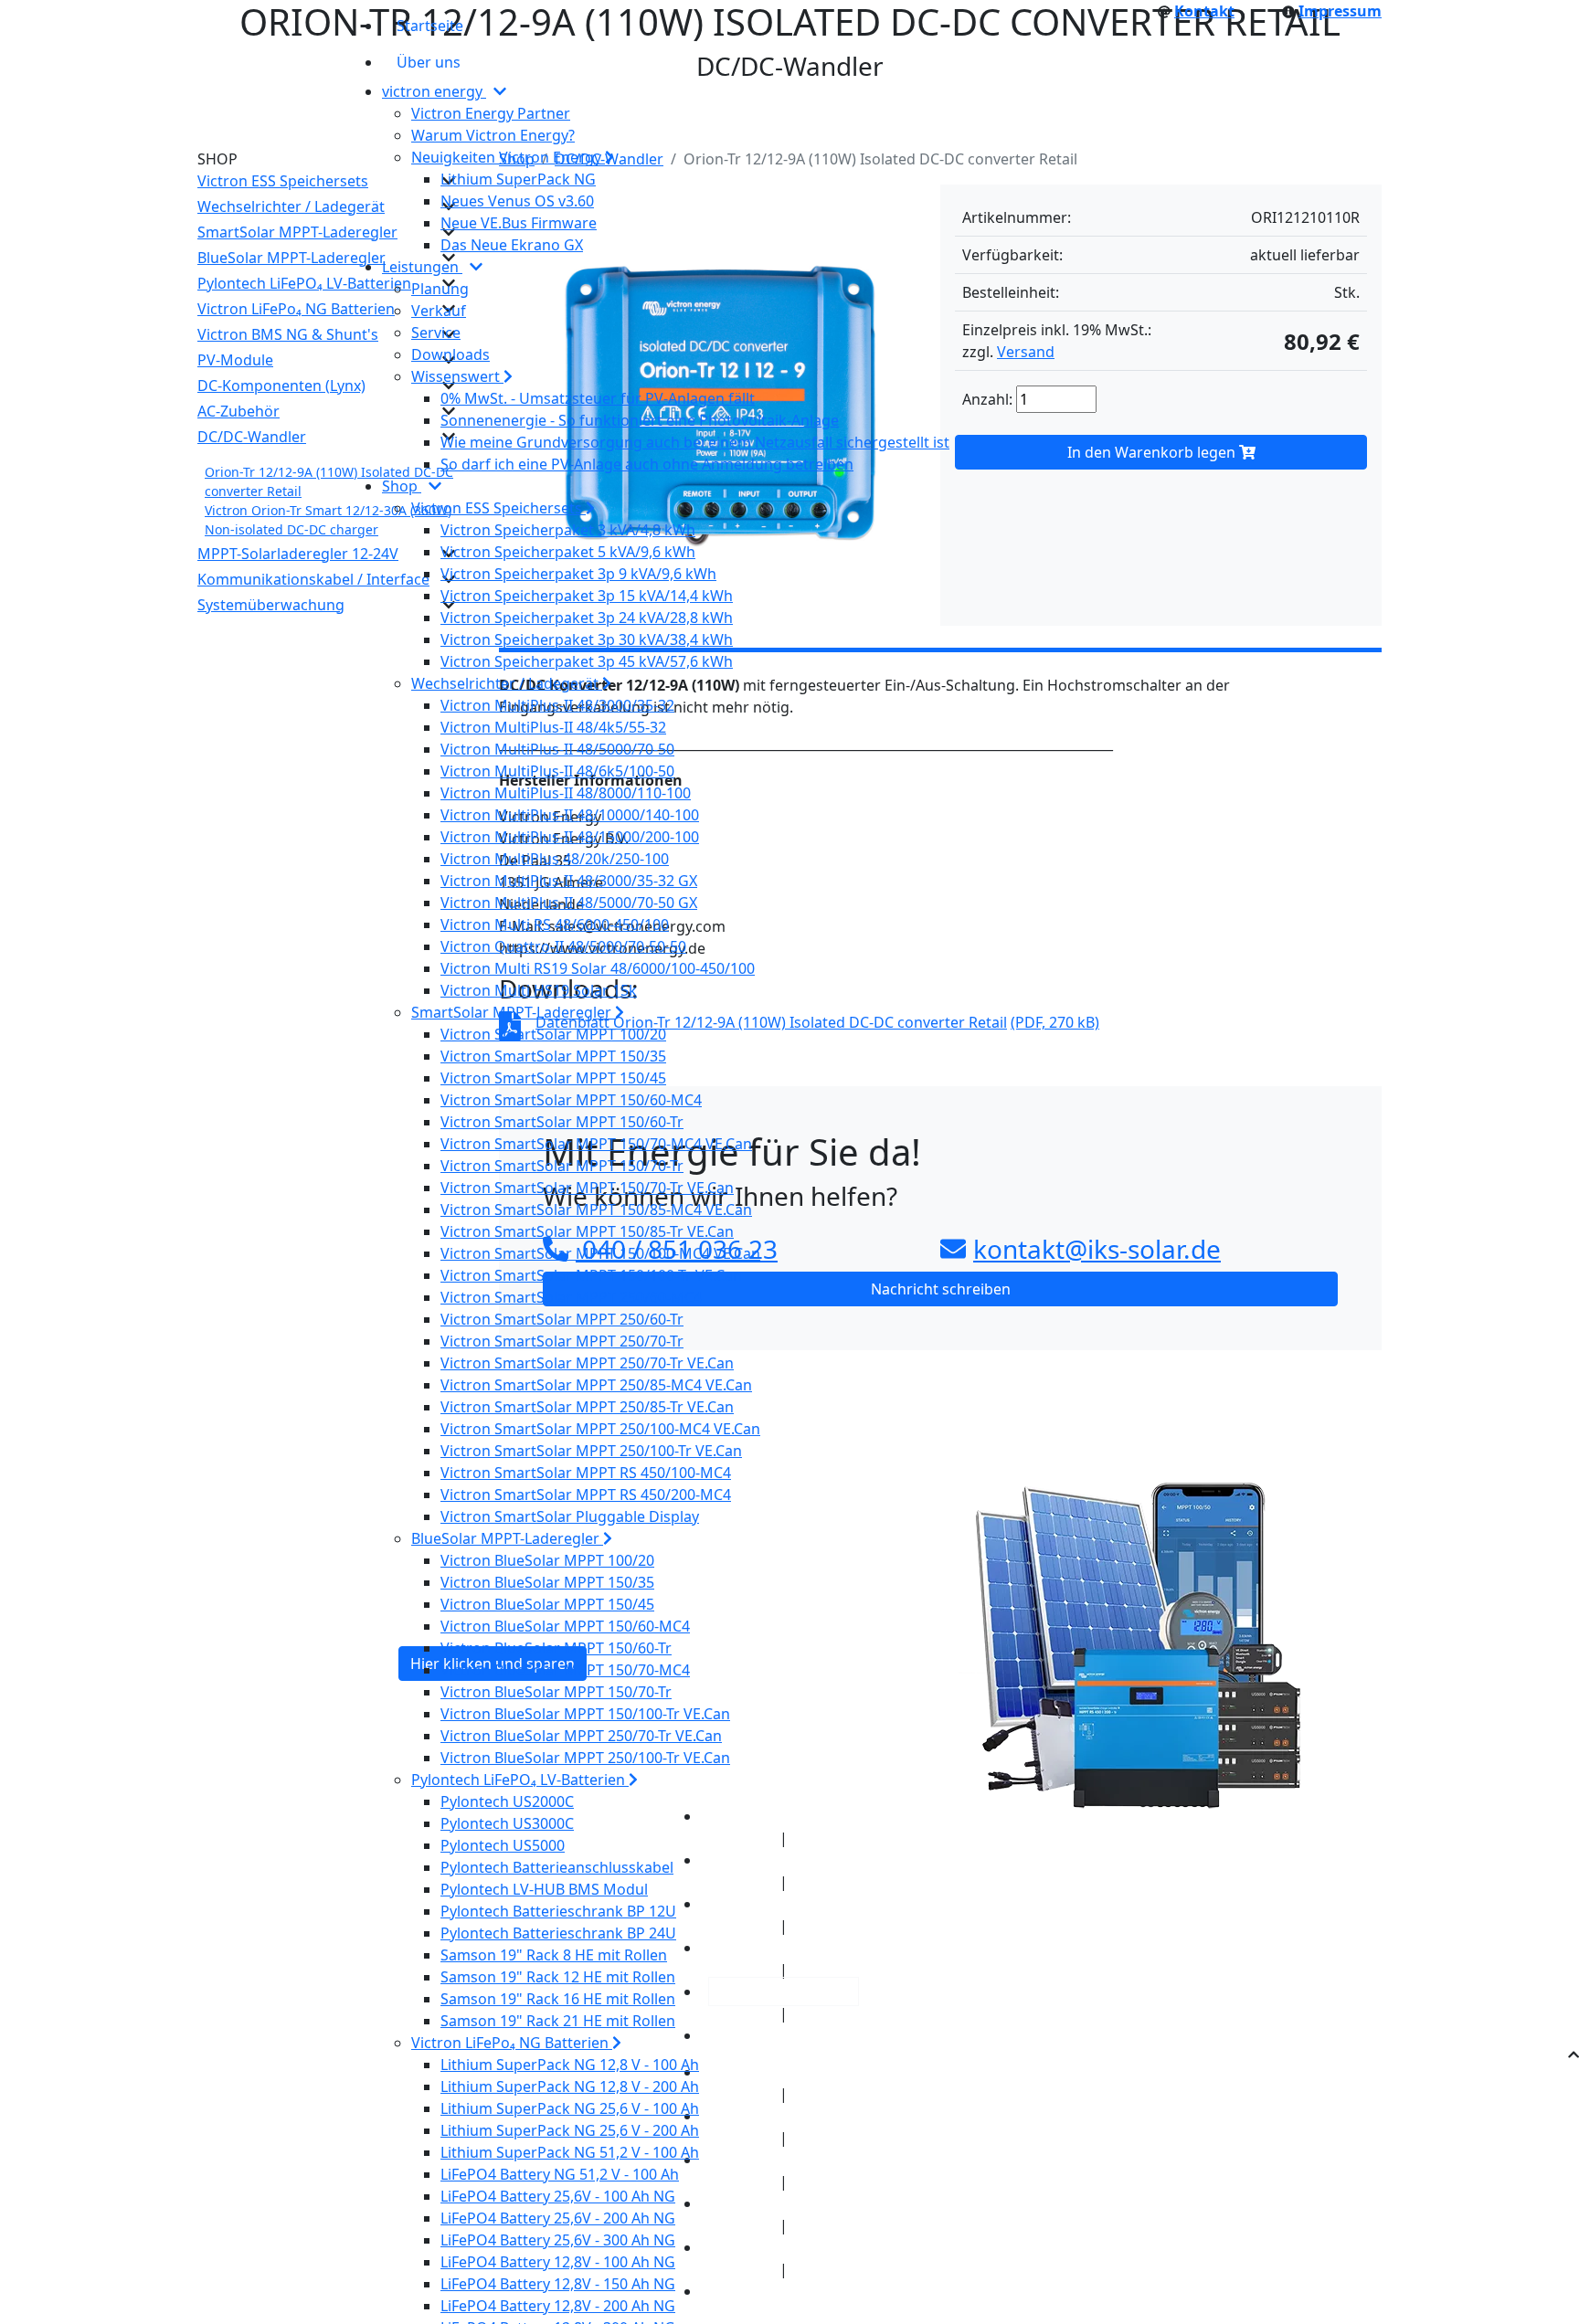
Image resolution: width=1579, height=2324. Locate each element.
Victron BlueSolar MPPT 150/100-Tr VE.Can (585, 1714)
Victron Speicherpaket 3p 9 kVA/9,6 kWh (578, 574)
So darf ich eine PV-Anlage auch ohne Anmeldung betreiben (647, 464)
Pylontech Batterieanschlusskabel (557, 1867)
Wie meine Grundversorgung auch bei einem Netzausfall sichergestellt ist (695, 442)
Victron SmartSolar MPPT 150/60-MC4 (571, 1100)
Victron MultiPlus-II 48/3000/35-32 (557, 705)
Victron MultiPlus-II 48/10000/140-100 (570, 815)
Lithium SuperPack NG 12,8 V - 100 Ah (570, 2065)
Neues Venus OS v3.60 (517, 201)
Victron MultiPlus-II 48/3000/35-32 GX (569, 881)
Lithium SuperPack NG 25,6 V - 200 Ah (570, 2130)
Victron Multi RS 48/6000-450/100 (555, 924)
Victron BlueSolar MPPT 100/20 (547, 1560)
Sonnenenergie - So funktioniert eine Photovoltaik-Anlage (640, 420)
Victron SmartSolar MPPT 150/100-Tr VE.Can (591, 1275)
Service (436, 333)
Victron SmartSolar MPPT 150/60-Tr (562, 1122)
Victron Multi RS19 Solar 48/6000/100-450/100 (598, 968)
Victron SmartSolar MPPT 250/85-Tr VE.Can (587, 1407)
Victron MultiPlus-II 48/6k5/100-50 (557, 771)
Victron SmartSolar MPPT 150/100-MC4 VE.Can (600, 1253)
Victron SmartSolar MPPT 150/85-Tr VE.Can (587, 1231)
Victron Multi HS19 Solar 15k (539, 990)
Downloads (450, 354)
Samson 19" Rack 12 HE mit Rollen (558, 1977)
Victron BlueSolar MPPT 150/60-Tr (556, 1648)
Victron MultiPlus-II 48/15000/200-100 (570, 837)
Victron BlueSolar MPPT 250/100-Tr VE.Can (585, 1758)
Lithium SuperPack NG (518, 179)
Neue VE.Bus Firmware (519, 223)
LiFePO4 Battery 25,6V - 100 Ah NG (558, 2196)
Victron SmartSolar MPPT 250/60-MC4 (571, 1297)
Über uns (429, 62)
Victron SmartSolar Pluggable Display (570, 1516)
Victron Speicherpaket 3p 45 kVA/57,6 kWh (587, 661)
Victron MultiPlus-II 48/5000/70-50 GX (569, 903)
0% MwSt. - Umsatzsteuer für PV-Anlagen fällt (598, 398)
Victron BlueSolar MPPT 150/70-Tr (556, 1692)
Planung (440, 289)
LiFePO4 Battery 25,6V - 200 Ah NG (558, 2218)
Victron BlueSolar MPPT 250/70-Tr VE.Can (581, 1736)
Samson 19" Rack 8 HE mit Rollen (554, 1955)
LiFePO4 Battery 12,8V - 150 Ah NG (558, 2284)
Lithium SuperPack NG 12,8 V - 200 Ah (570, 2086)
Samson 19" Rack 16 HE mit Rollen (558, 1999)
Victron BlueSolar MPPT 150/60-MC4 (565, 1626)
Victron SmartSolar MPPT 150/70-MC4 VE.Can (596, 1144)
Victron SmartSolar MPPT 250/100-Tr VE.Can (591, 1451)
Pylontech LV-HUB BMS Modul (544, 1889)
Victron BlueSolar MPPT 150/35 (547, 1582)
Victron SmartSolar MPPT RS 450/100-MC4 (586, 1473)
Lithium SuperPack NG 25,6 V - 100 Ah (570, 2108)
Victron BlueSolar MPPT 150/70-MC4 (565, 1670)
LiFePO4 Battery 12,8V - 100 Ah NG (558, 2262)
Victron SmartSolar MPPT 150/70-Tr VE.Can (587, 1188)
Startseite (430, 26)
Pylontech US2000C (507, 1801)
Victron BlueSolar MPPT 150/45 (547, 1604)
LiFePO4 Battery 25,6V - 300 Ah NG (558, 2240)
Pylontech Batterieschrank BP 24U (558, 1933)
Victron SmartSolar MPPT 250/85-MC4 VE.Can (596, 1385)
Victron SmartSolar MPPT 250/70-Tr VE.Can (587, 1363)
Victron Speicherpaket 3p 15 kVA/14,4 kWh (587, 596)
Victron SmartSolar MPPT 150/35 (553, 1056)
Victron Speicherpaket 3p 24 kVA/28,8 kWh (587, 618)
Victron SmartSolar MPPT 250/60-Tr (562, 1319)
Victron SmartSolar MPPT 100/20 (553, 1034)
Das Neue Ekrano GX (512, 245)
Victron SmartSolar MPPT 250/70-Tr (562, 1341)
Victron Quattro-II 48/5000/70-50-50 (563, 946)
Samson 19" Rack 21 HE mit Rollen (558, 2021)
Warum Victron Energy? (493, 135)
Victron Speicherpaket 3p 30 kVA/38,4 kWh (587, 639)
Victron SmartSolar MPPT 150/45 (553, 1078)
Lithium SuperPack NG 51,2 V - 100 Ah (570, 2152)
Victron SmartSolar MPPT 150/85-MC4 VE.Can (596, 1210)
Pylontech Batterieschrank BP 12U (558, 1911)
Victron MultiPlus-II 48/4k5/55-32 (553, 727)
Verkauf (439, 311)
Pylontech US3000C (507, 1823)
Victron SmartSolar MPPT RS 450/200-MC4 (586, 1495)
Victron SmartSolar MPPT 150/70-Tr (562, 1166)
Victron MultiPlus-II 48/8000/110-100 (566, 793)
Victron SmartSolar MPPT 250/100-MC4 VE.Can (600, 1429)
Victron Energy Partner (491, 113)
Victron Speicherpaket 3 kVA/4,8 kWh (568, 530)
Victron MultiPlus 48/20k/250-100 (555, 859)
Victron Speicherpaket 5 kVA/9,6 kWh (568, 552)
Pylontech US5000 (503, 1845)
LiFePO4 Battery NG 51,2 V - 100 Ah (560, 2174)
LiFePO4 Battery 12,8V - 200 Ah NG (558, 2306)
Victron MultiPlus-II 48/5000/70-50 (557, 749)
